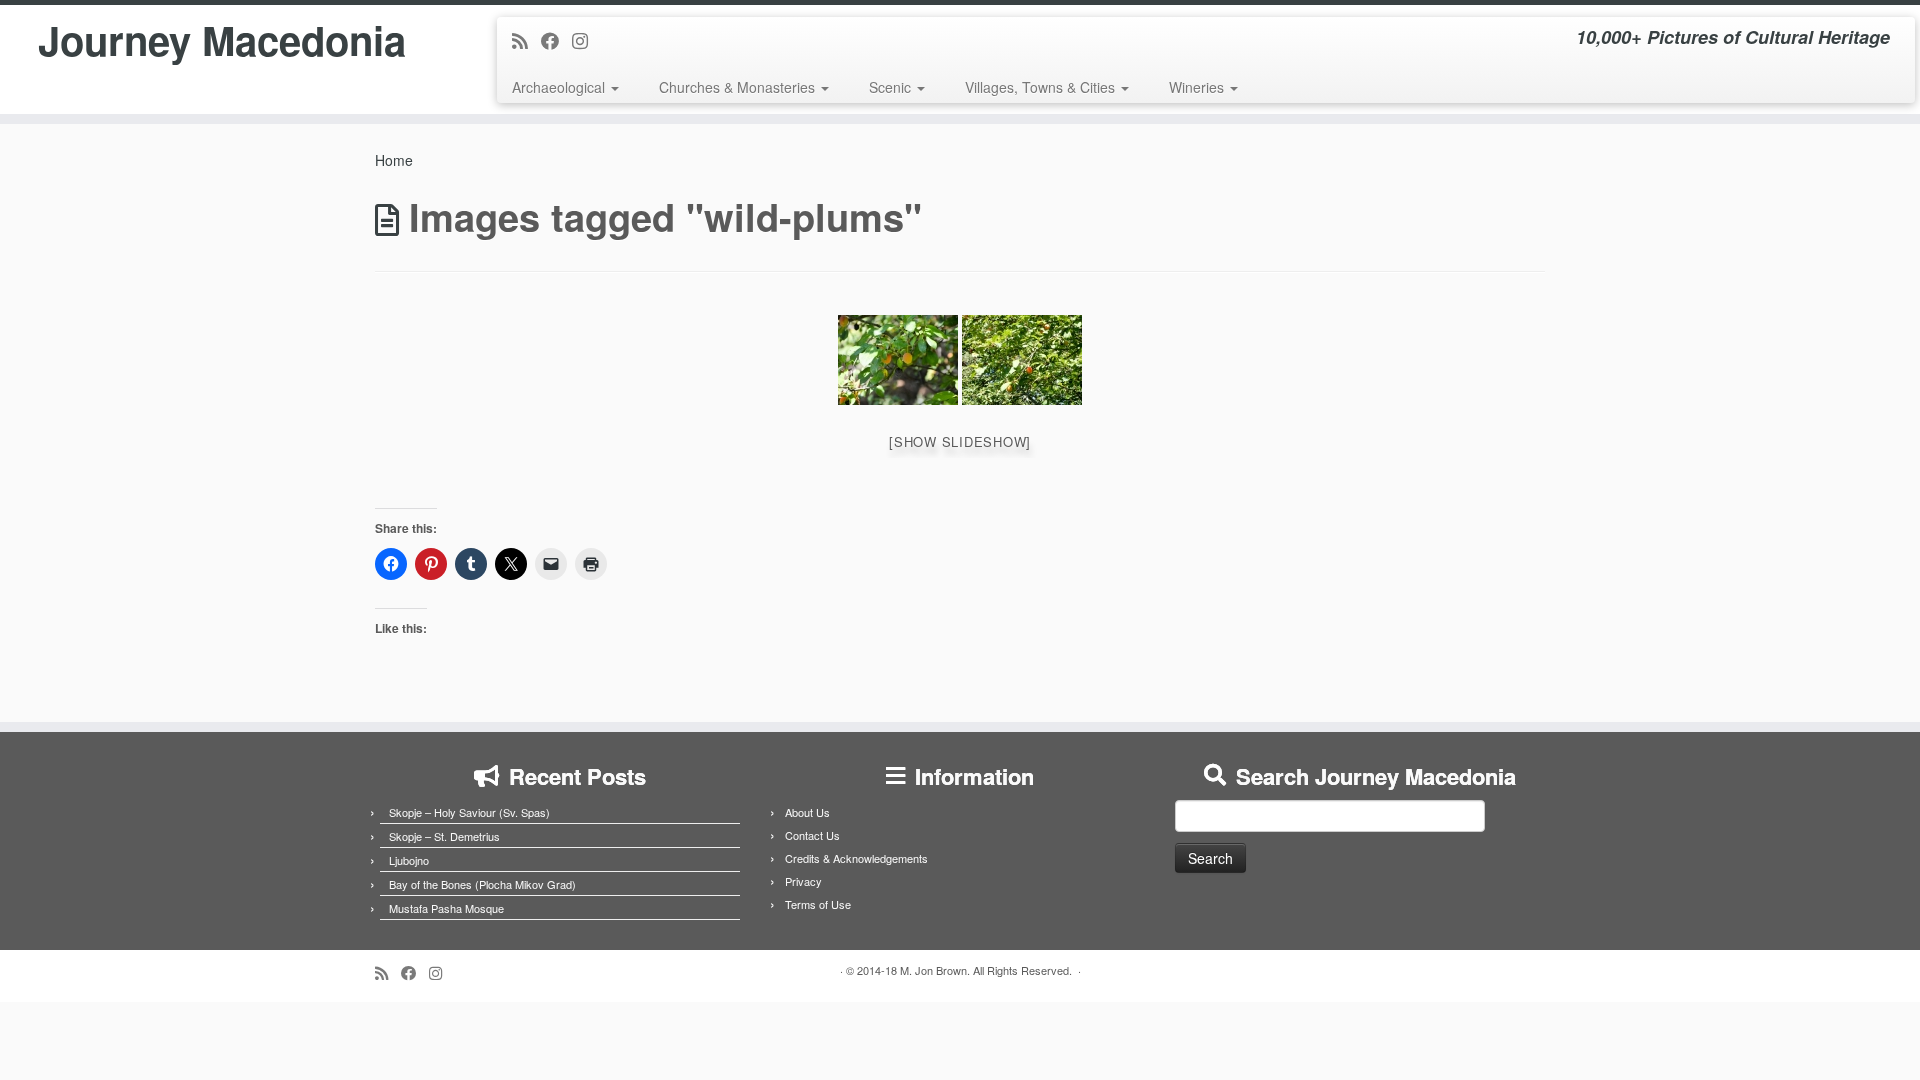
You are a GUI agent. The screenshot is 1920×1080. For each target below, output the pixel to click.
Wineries (1198, 87)
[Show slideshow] (960, 441)
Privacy (803, 881)
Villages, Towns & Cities (1042, 87)
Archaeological (560, 87)
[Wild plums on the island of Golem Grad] (898, 360)
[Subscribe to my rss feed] (526, 40)
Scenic (892, 87)
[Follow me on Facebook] (556, 40)
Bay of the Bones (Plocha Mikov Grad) (482, 884)
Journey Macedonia (222, 40)
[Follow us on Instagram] (586, 40)
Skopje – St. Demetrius (444, 836)
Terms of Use (818, 904)
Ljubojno (409, 860)
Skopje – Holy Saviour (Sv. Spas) (469, 812)
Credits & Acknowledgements (856, 858)
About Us (807, 812)
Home (394, 160)
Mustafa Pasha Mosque (446, 908)
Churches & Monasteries (739, 87)
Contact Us (812, 835)
